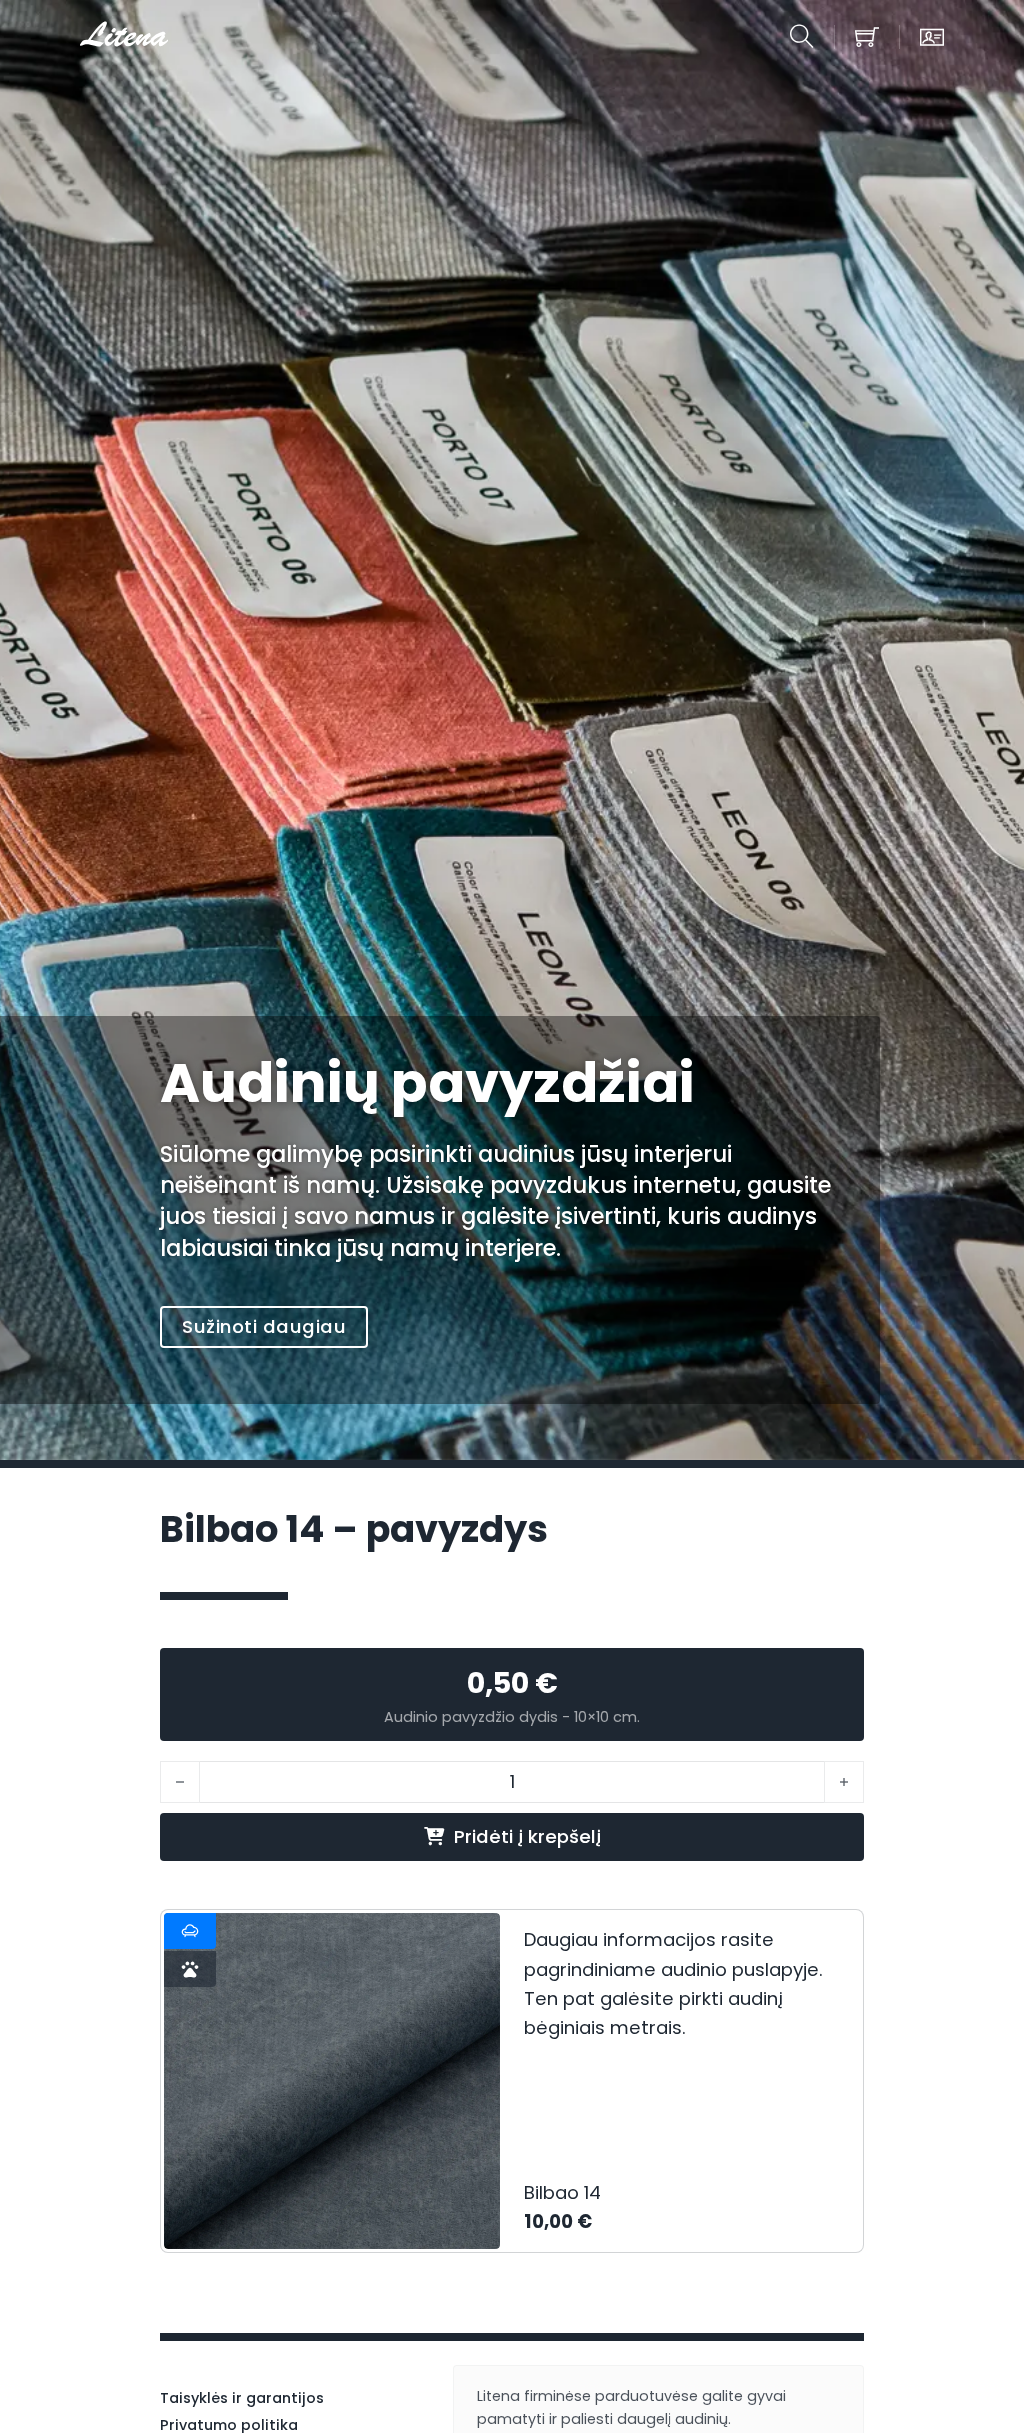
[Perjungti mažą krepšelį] (867, 37)
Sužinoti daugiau (264, 1326)
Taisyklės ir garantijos (242, 2398)
